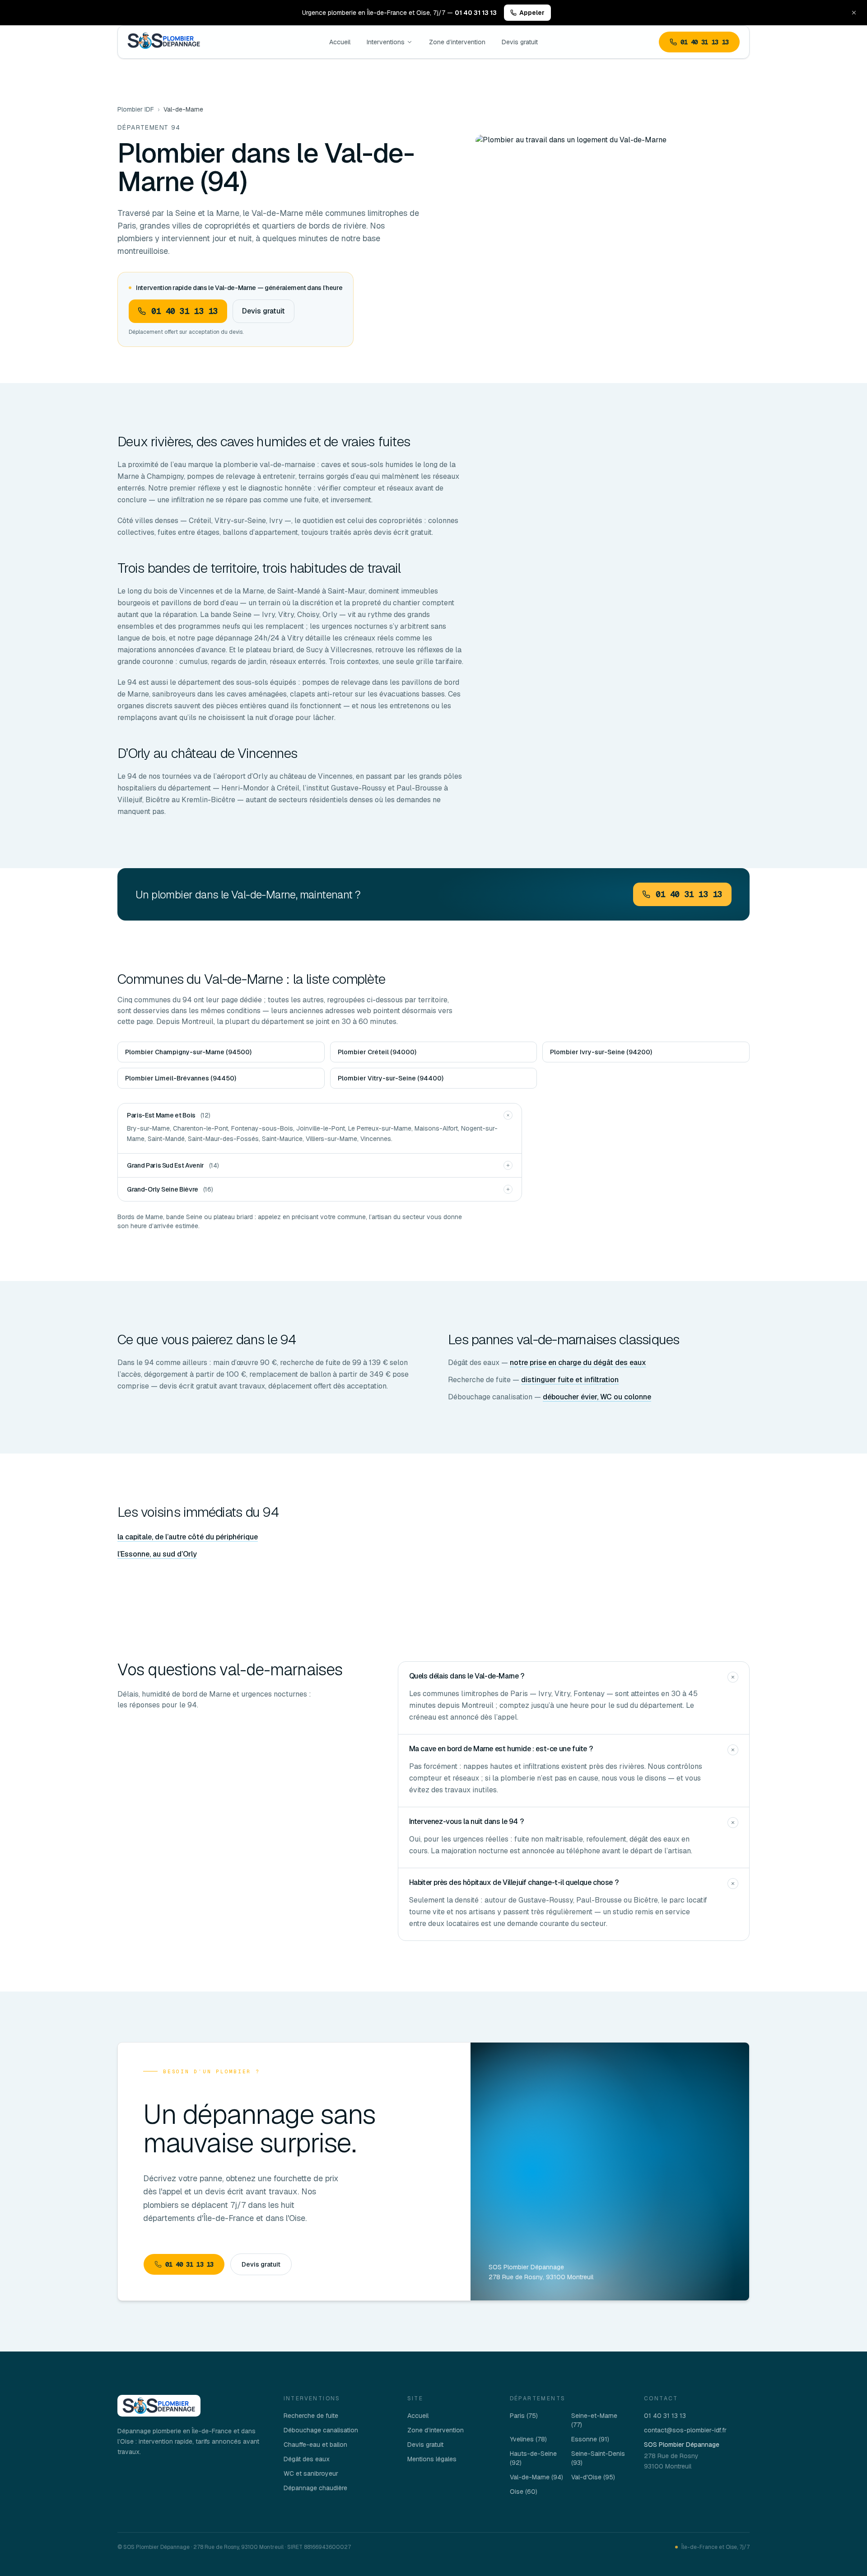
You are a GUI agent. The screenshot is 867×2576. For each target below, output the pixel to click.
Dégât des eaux (307, 2459)
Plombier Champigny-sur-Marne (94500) (188, 1052)
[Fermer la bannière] (854, 13)
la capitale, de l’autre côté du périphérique (188, 1537)
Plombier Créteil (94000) (377, 1052)
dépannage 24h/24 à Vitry (259, 638)
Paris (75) (524, 2416)
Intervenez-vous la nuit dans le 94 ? (466, 1821)
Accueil (340, 42)
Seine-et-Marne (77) (594, 2420)
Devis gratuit (520, 42)
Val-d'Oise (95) (593, 2477)
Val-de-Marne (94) (536, 2477)
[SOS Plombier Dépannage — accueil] (164, 42)
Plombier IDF (136, 109)
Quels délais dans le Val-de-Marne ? (467, 1676)
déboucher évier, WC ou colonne (597, 1397)
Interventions (386, 42)
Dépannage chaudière (315, 2488)
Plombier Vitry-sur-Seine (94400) (391, 1078)
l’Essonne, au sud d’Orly (157, 1554)
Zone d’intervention (457, 42)
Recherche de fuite (311, 2416)
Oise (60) (524, 2492)
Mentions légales (432, 2459)
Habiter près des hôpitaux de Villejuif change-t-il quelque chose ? (514, 1882)
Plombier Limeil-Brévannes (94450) (181, 1078)
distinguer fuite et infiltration (570, 1380)
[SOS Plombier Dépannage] (159, 2406)
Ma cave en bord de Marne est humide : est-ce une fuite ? (501, 1749)
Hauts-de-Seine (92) (533, 2458)
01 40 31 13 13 (705, 42)
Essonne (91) (590, 2439)
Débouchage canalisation (321, 2430)
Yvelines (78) (528, 2439)
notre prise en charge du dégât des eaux (578, 1363)
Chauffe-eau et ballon (315, 2445)
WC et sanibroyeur (311, 2473)
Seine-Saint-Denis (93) (598, 2458)
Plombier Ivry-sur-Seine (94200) (601, 1052)
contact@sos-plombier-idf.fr (685, 2430)
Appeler (532, 13)
